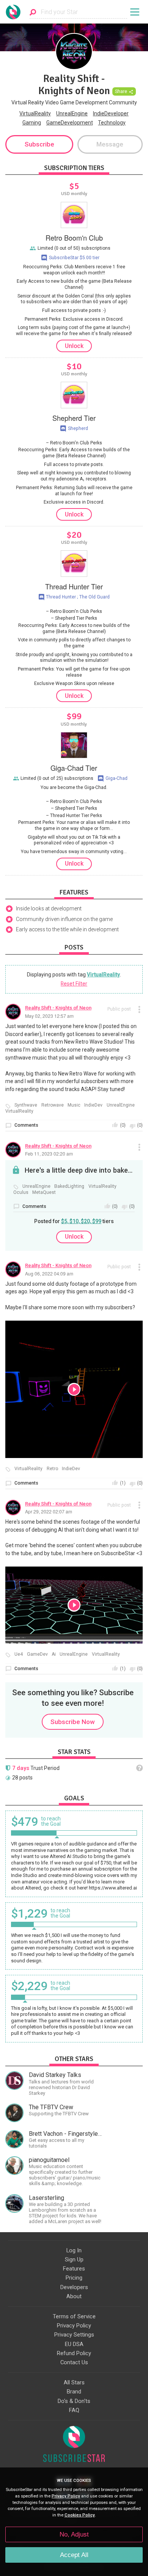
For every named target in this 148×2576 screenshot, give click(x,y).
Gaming (32, 123)
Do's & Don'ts (74, 2401)
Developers (74, 2287)
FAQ (74, 2410)
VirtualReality (35, 113)
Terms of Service (74, 2316)
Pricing (74, 2278)
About (74, 2296)
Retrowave (53, 1105)
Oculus (21, 1193)
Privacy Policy (74, 2326)
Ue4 (19, 1654)
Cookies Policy (80, 2515)
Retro (52, 1469)
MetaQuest (44, 1193)
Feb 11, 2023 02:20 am (49, 1153)
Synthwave (26, 1105)
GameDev (37, 1654)
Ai (54, 1654)
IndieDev (93, 1105)
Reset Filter (74, 984)
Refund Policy (74, 2353)
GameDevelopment (70, 123)
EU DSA (74, 2344)
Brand (74, 2392)
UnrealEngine (72, 113)
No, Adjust (74, 2534)
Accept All (74, 2555)
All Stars (74, 2382)
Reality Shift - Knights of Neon (58, 1008)
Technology (112, 123)
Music (74, 1105)
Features (74, 2269)
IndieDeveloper (111, 113)
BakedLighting (69, 1186)
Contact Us (74, 2362)
